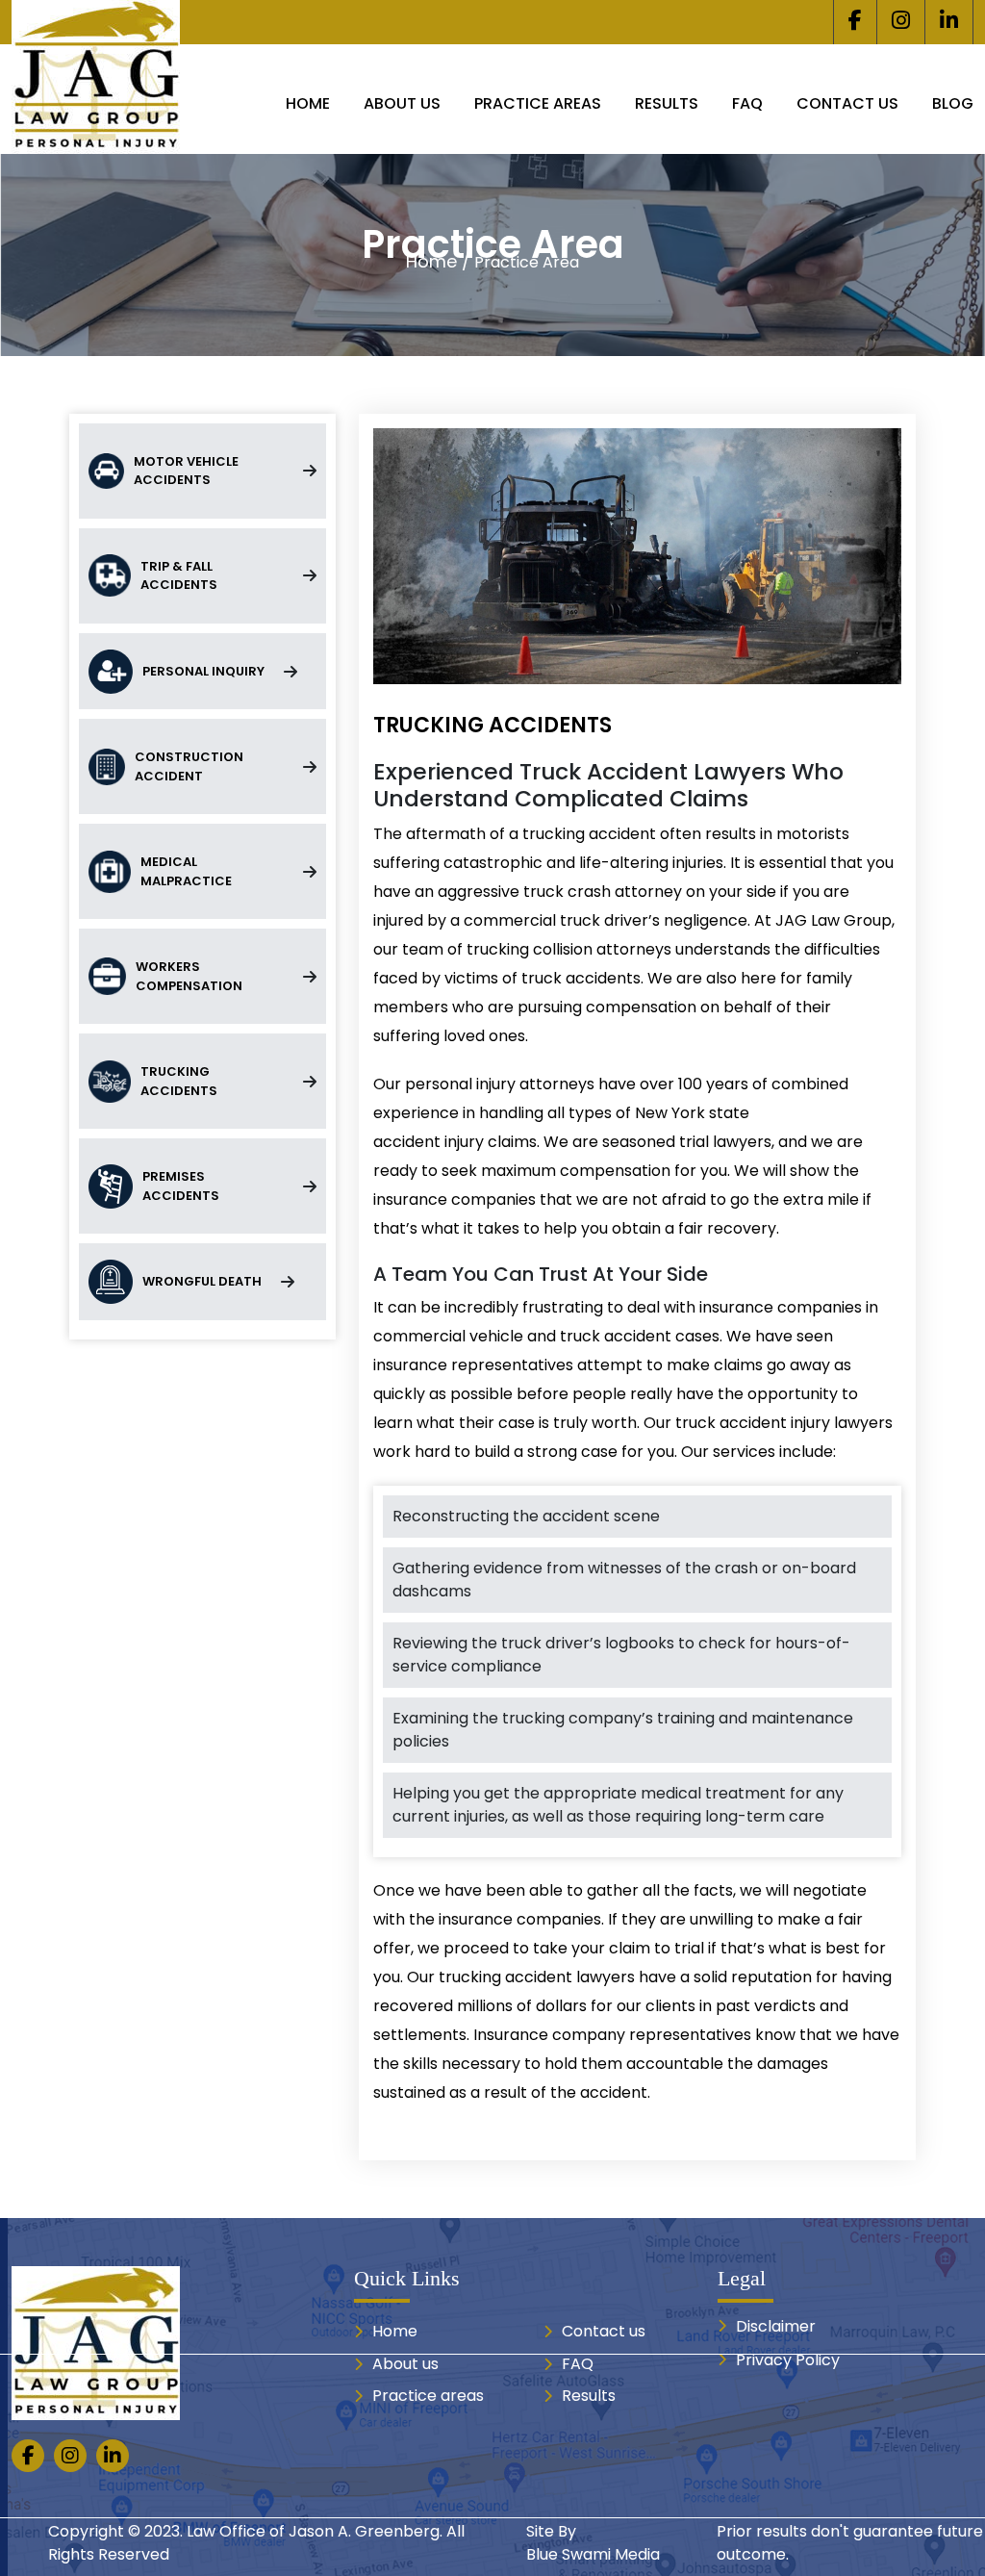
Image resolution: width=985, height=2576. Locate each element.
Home (308, 103)
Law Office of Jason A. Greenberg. (315, 2531)
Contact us (847, 103)
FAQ (747, 103)
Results (667, 103)
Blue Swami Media (593, 2554)
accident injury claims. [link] (458, 1142)
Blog (953, 103)
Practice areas (538, 103)
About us (402, 103)
